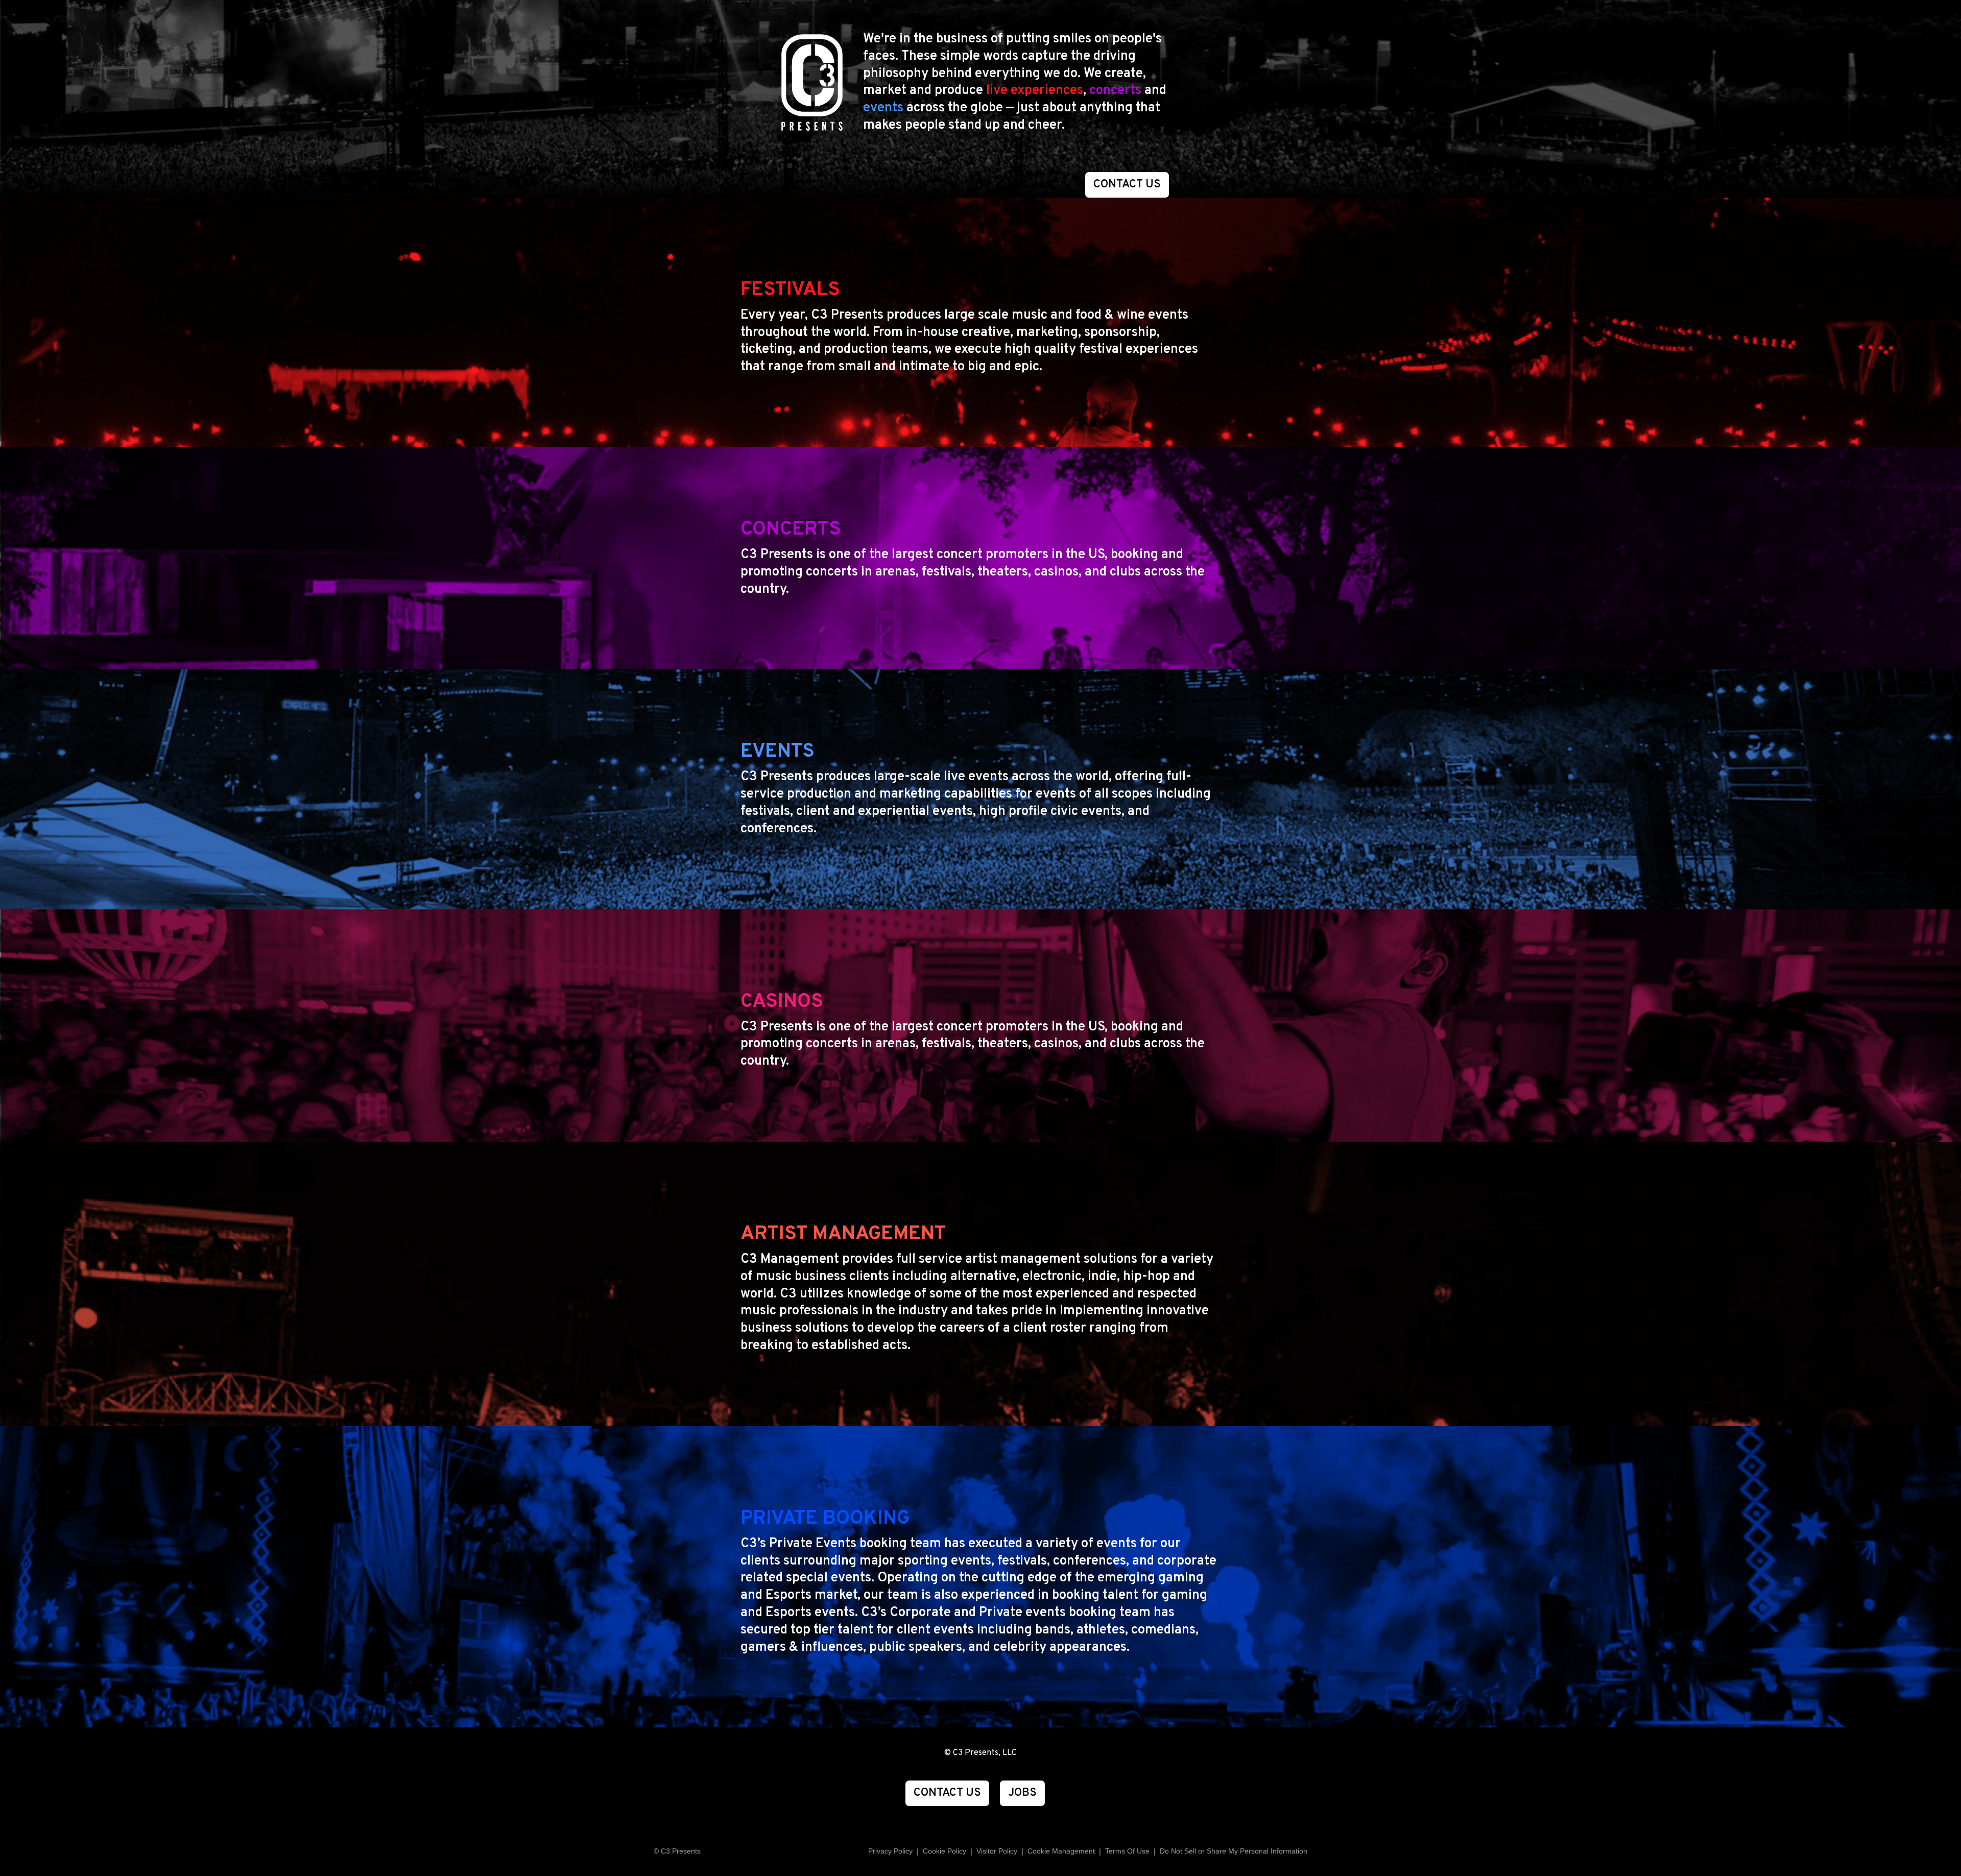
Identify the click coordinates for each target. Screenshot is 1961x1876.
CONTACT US (1127, 185)
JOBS (1022, 1793)
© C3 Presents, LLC (980, 1753)
